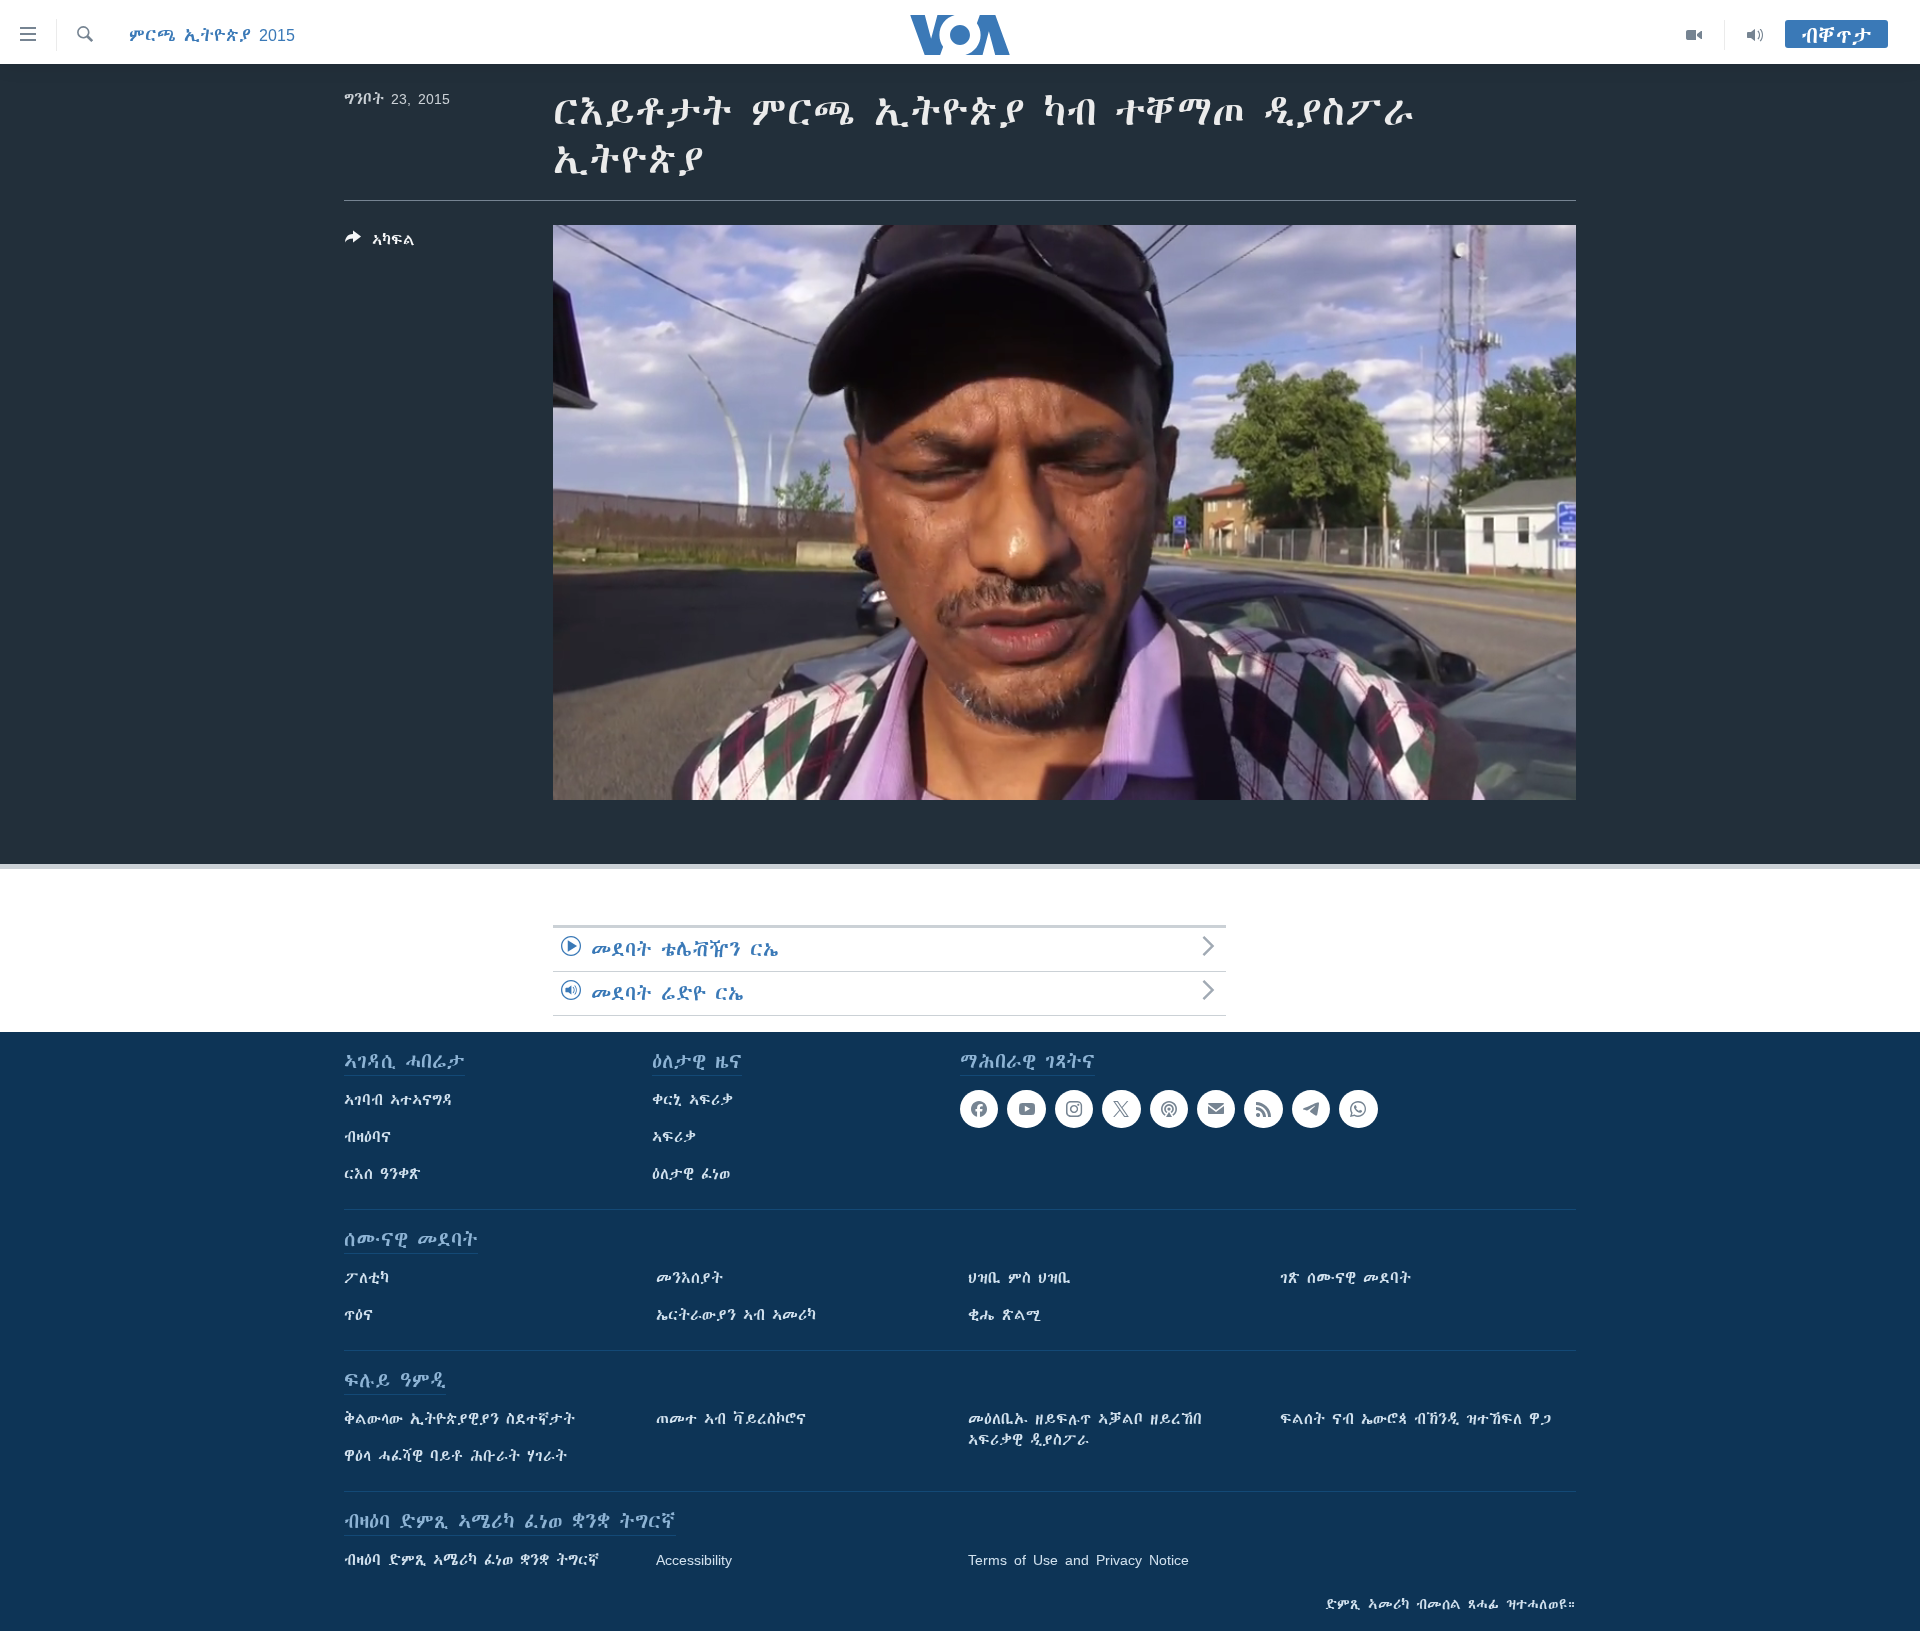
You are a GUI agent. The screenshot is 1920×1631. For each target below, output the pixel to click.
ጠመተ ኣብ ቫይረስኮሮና (731, 1419)
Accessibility (694, 1560)
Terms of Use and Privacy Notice (1078, 1560)
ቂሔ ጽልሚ (1004, 1315)
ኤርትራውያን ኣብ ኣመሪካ (736, 1315)
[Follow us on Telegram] (1311, 1109)
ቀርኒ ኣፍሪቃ (692, 1100)
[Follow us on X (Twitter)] (1121, 1109)
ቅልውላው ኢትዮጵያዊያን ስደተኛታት (459, 1419)
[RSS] (1263, 1109)
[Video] (1694, 35)
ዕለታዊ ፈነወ (691, 1174)
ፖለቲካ (366, 1278)
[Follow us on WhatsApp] (1358, 1109)
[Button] (380, 243)
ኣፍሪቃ (674, 1137)
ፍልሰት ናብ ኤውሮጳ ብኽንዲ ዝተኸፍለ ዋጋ (1415, 1419)
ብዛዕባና (367, 1137)
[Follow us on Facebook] (979, 1109)
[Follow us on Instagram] (1074, 1109)
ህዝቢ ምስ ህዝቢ (1019, 1278)
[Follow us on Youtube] (1026, 1109)
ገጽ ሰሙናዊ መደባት (1345, 1278)
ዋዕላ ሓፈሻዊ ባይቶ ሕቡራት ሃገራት (455, 1456)
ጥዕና (358, 1315)
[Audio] (1755, 35)
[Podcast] (1169, 1109)
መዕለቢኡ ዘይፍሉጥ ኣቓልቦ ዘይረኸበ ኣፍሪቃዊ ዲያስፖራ (1085, 1429)
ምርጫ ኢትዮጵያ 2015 (212, 35)
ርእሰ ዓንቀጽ (382, 1174)
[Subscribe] (1216, 1109)
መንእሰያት (689, 1278)
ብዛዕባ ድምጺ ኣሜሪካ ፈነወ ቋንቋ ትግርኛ (471, 1560)
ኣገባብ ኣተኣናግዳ (398, 1100)
